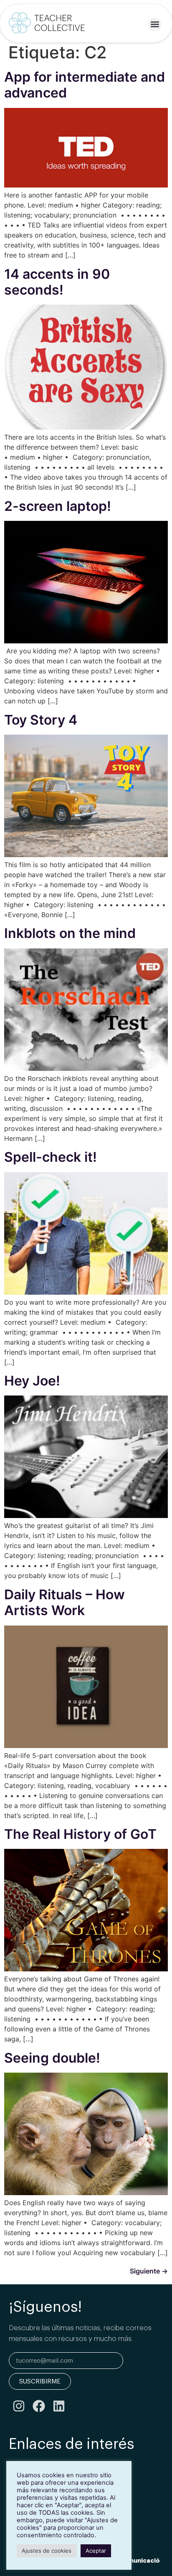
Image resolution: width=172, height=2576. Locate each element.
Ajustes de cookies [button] (47, 2551)
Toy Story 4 (41, 720)
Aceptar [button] (96, 2551)
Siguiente (149, 2271)
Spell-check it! (51, 1157)
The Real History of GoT (80, 1834)
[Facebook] (39, 2406)
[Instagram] (19, 2406)
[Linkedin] (59, 2406)
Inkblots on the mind (70, 933)
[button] (155, 24)
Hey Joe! (32, 1381)
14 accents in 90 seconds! (57, 282)
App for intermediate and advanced (85, 85)
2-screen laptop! (58, 506)
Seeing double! (52, 2058)
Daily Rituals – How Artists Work (64, 1602)
